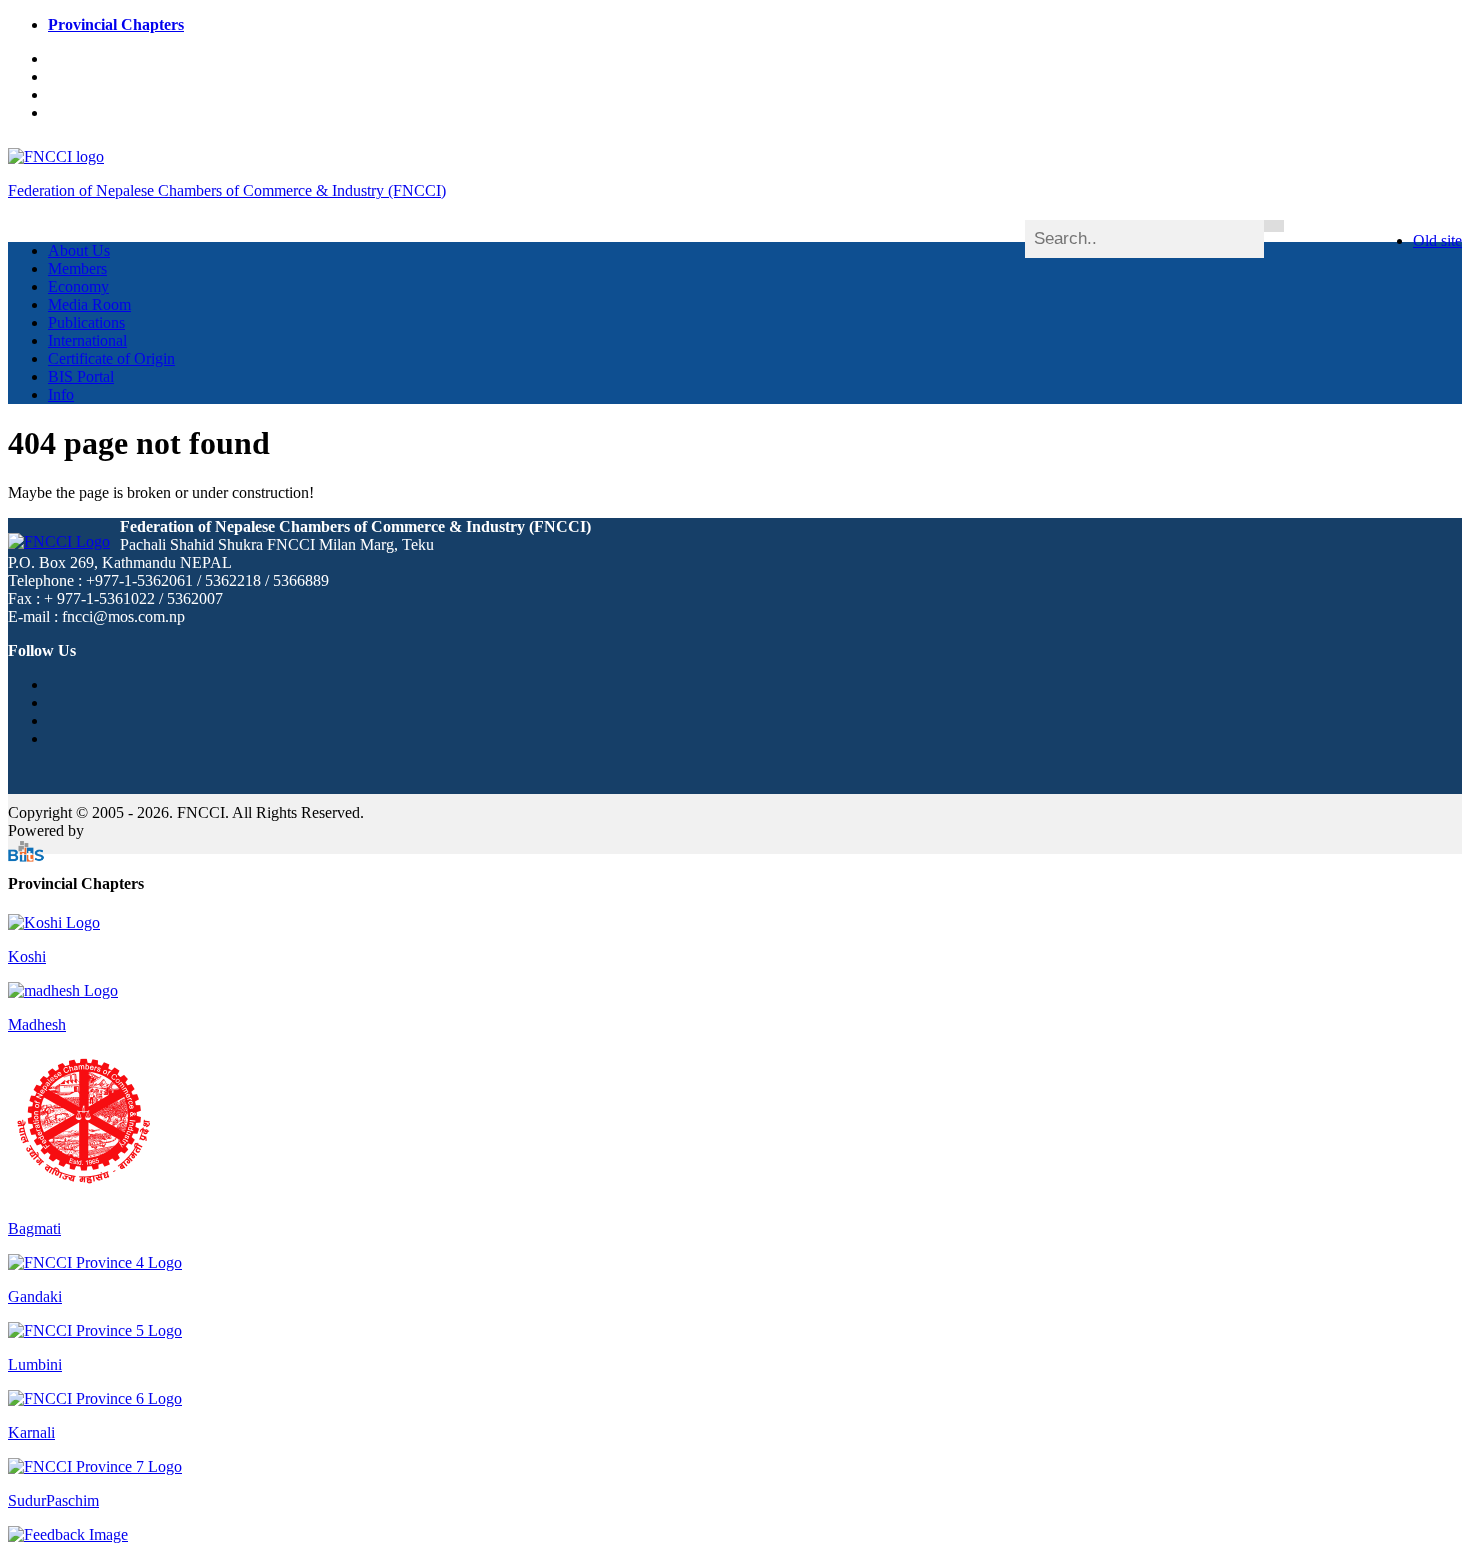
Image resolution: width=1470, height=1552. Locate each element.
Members (77, 268)
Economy (78, 286)
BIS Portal (81, 376)
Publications (86, 322)
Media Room (89, 304)
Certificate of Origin (111, 358)
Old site (1437, 240)
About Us (79, 250)
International (87, 340)
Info (61, 394)
